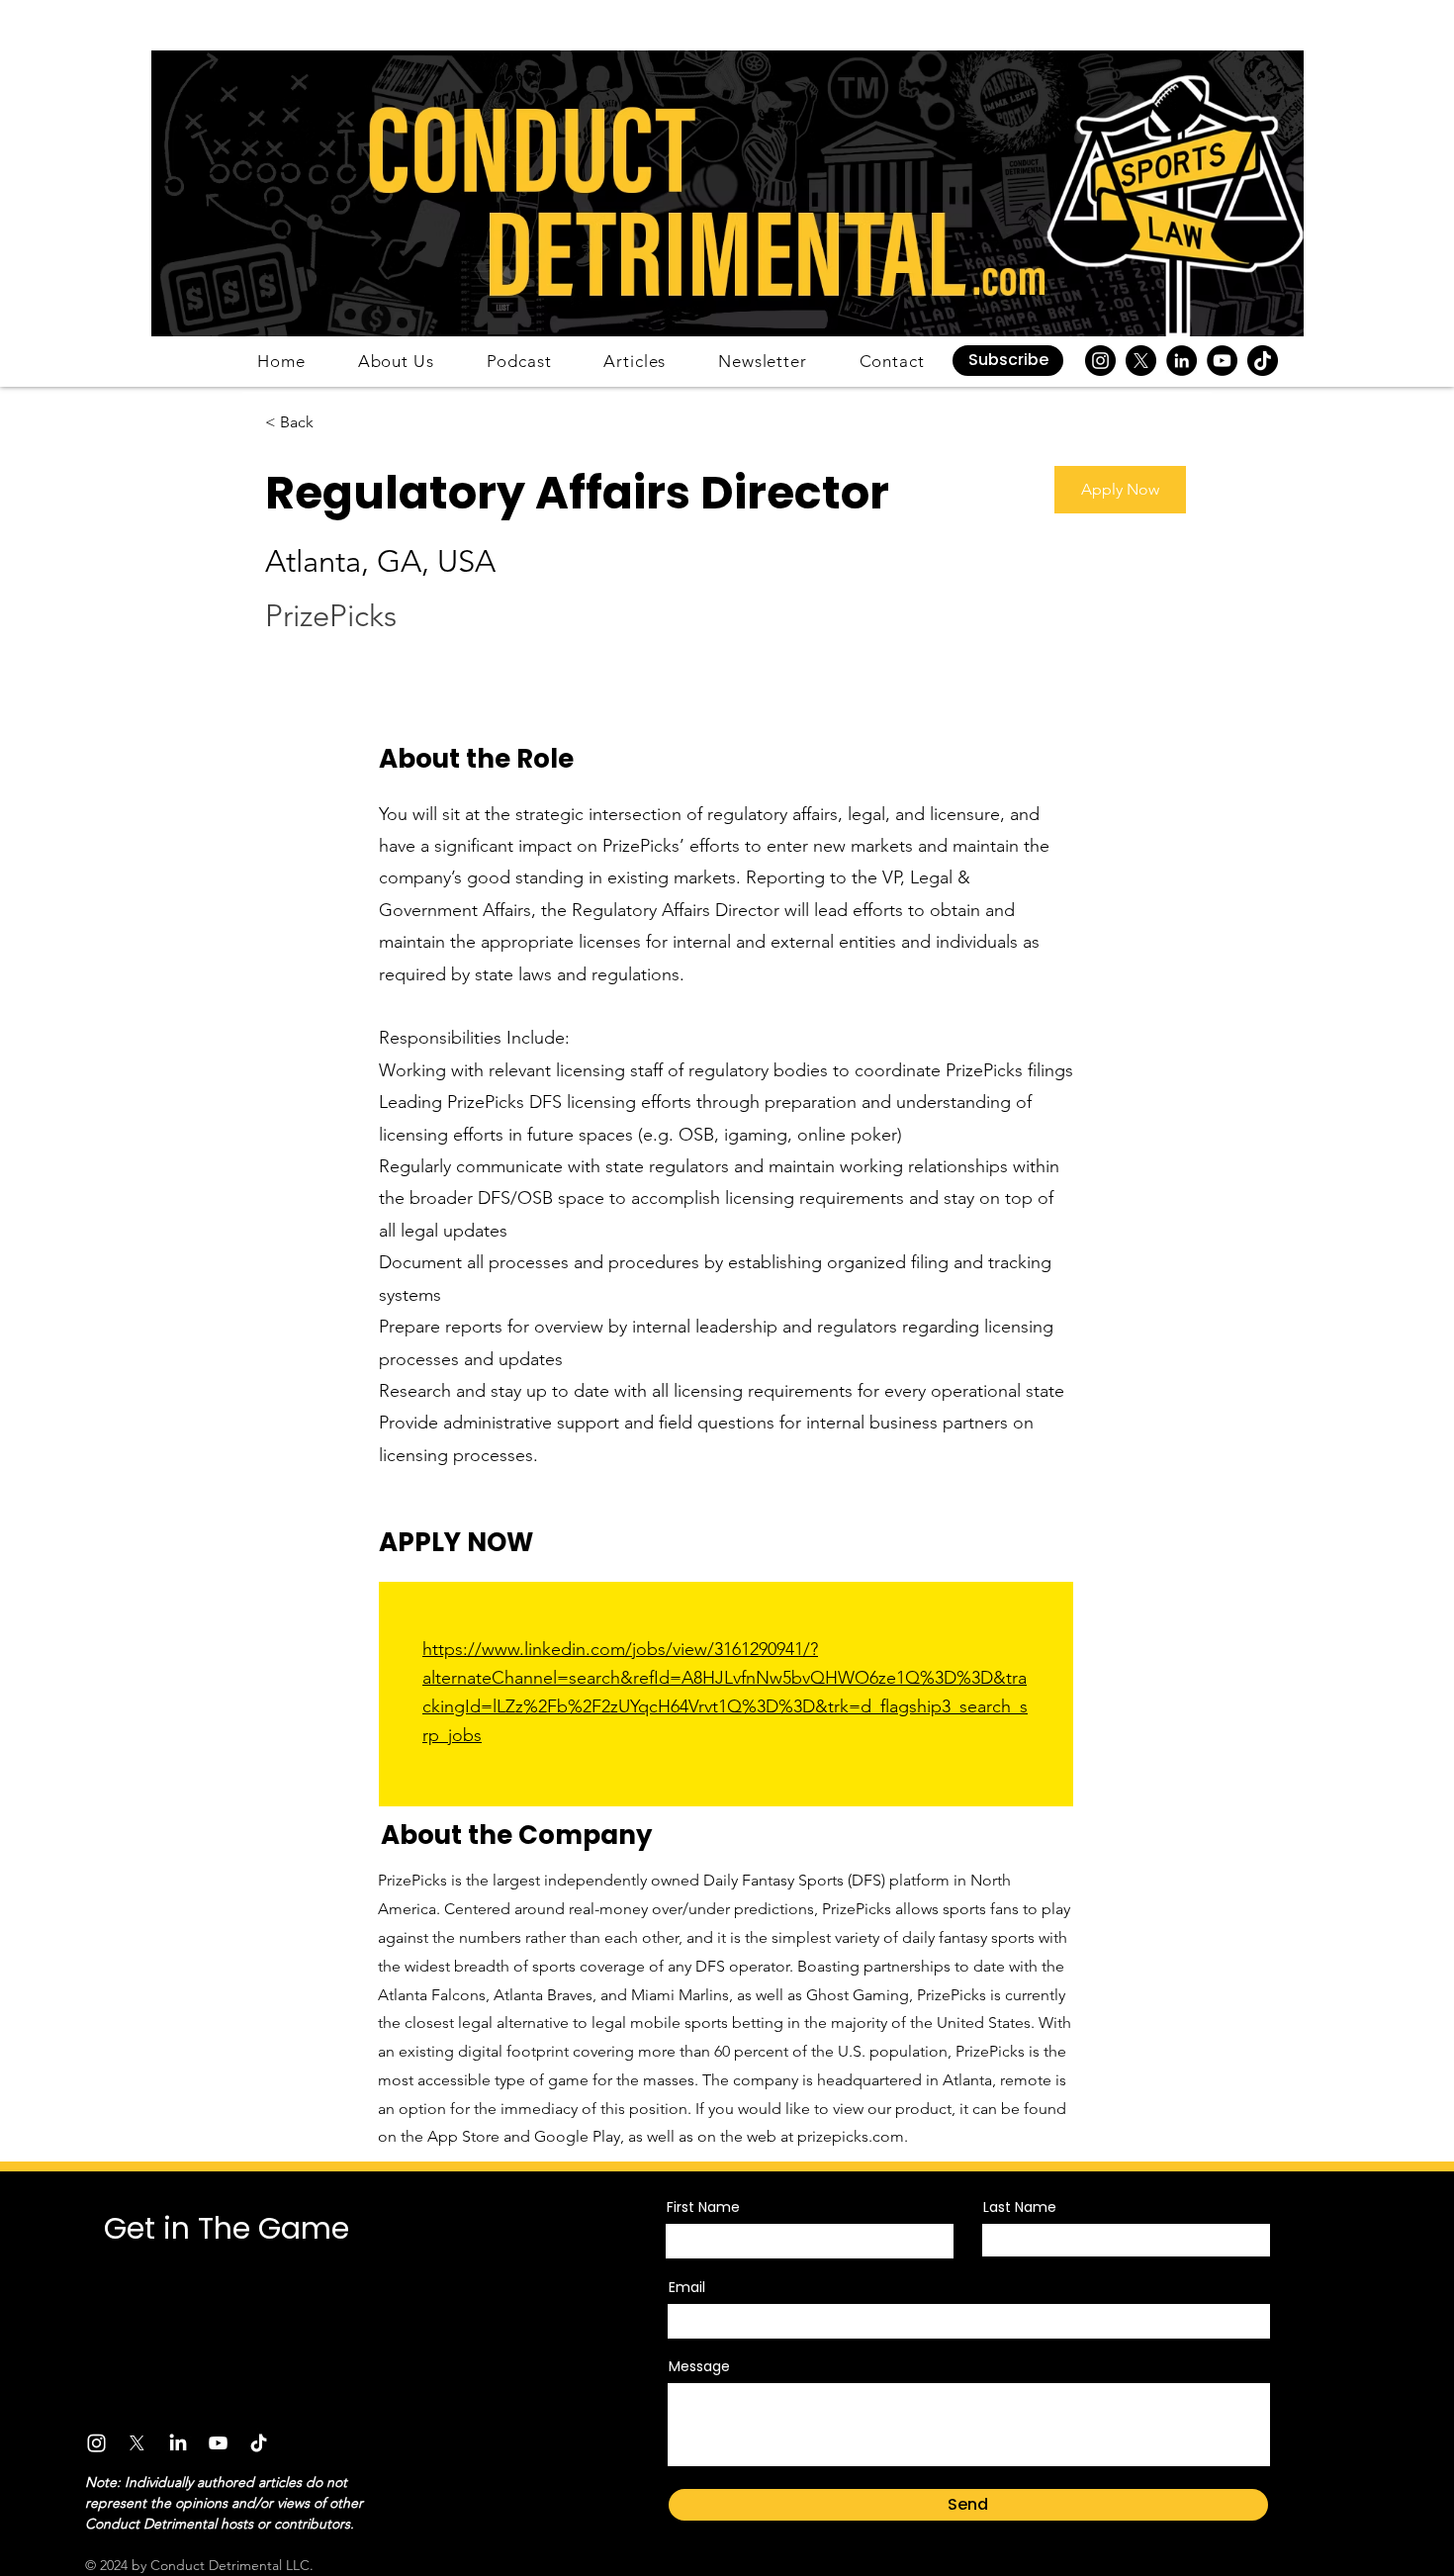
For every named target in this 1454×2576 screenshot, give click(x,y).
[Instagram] (1100, 361)
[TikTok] (1263, 361)
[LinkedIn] (1181, 361)
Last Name (1020, 2207)
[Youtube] (218, 2443)
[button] (1008, 361)
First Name (703, 2207)
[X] (1141, 361)
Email (687, 2287)
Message (699, 2366)
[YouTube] (1222, 361)
